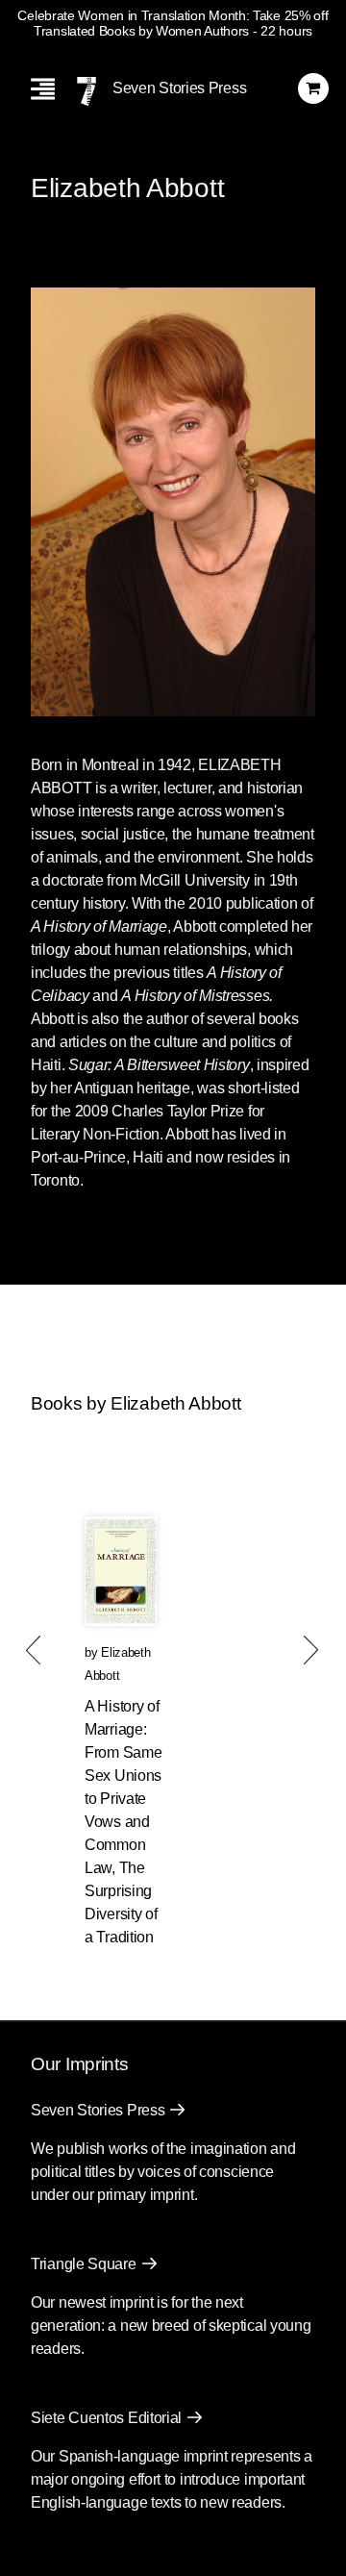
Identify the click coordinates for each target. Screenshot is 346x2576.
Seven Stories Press (179, 88)
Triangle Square (84, 2264)
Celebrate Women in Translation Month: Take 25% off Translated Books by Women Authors (173, 23)
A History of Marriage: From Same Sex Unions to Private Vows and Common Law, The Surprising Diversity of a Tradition (123, 1822)
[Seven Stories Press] (86, 91)
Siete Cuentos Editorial (106, 2418)
